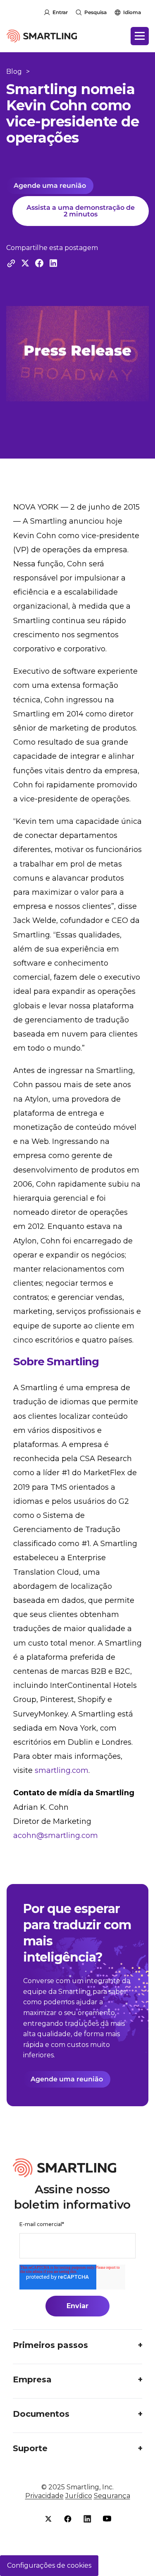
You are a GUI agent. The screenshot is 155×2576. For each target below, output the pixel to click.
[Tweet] (25, 263)
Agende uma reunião (50, 186)
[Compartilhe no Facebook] (39, 263)
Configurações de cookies (49, 2565)
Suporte (30, 2448)
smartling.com (62, 1770)
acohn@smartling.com (56, 1835)
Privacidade (44, 2496)
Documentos (41, 2414)
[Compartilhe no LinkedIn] (53, 263)
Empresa (32, 2379)
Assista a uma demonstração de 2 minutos (81, 211)
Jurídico (79, 2496)
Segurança (112, 2496)
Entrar (60, 12)
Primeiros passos (50, 2345)
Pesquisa (95, 12)
